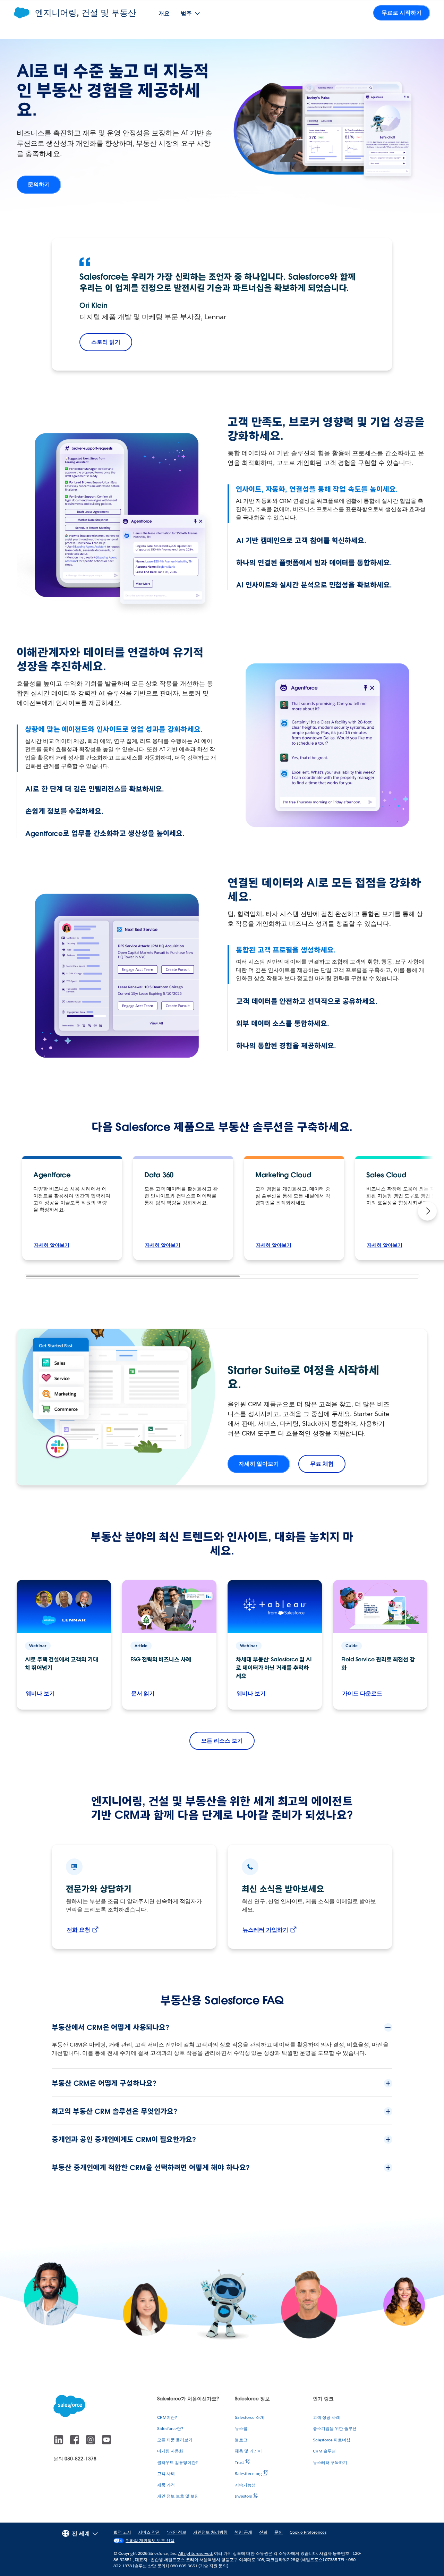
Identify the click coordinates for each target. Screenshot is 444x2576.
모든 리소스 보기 (222, 1741)
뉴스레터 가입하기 (265, 1930)
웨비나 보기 (40, 1693)
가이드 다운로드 (362, 1693)
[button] (427, 1211)
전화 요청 (78, 1930)
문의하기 (39, 184)
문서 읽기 (143, 1693)
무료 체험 (322, 1464)
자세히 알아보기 (52, 1245)
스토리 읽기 (106, 342)
